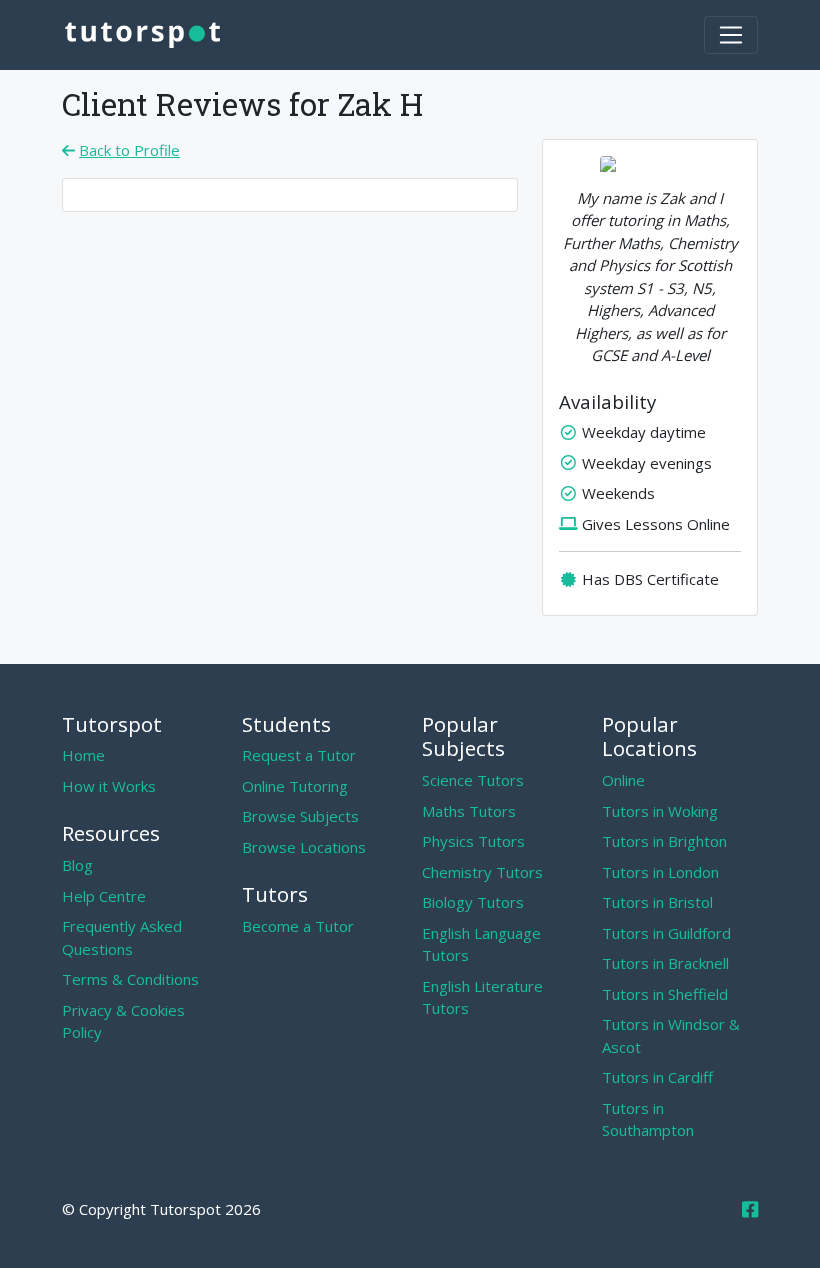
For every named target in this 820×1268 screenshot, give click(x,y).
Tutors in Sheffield (665, 994)
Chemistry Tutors (482, 872)
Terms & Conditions (130, 979)
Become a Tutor (298, 926)
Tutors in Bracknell (665, 963)
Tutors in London (660, 872)
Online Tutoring (295, 786)
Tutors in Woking (660, 811)
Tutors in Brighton (664, 841)
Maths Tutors (469, 811)
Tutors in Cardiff (657, 1077)
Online (623, 780)
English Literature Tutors (482, 997)
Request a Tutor (299, 755)
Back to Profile (129, 150)
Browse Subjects (300, 816)
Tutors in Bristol (657, 902)
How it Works (109, 786)
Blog (77, 865)
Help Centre (104, 896)
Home (83, 755)
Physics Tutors (473, 841)
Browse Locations (304, 847)
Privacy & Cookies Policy (123, 1021)
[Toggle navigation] (731, 35)
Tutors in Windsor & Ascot (671, 1035)
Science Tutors (473, 780)
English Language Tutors (481, 944)
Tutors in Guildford (666, 933)
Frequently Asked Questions (122, 937)
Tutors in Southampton (648, 1119)
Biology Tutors (473, 902)
